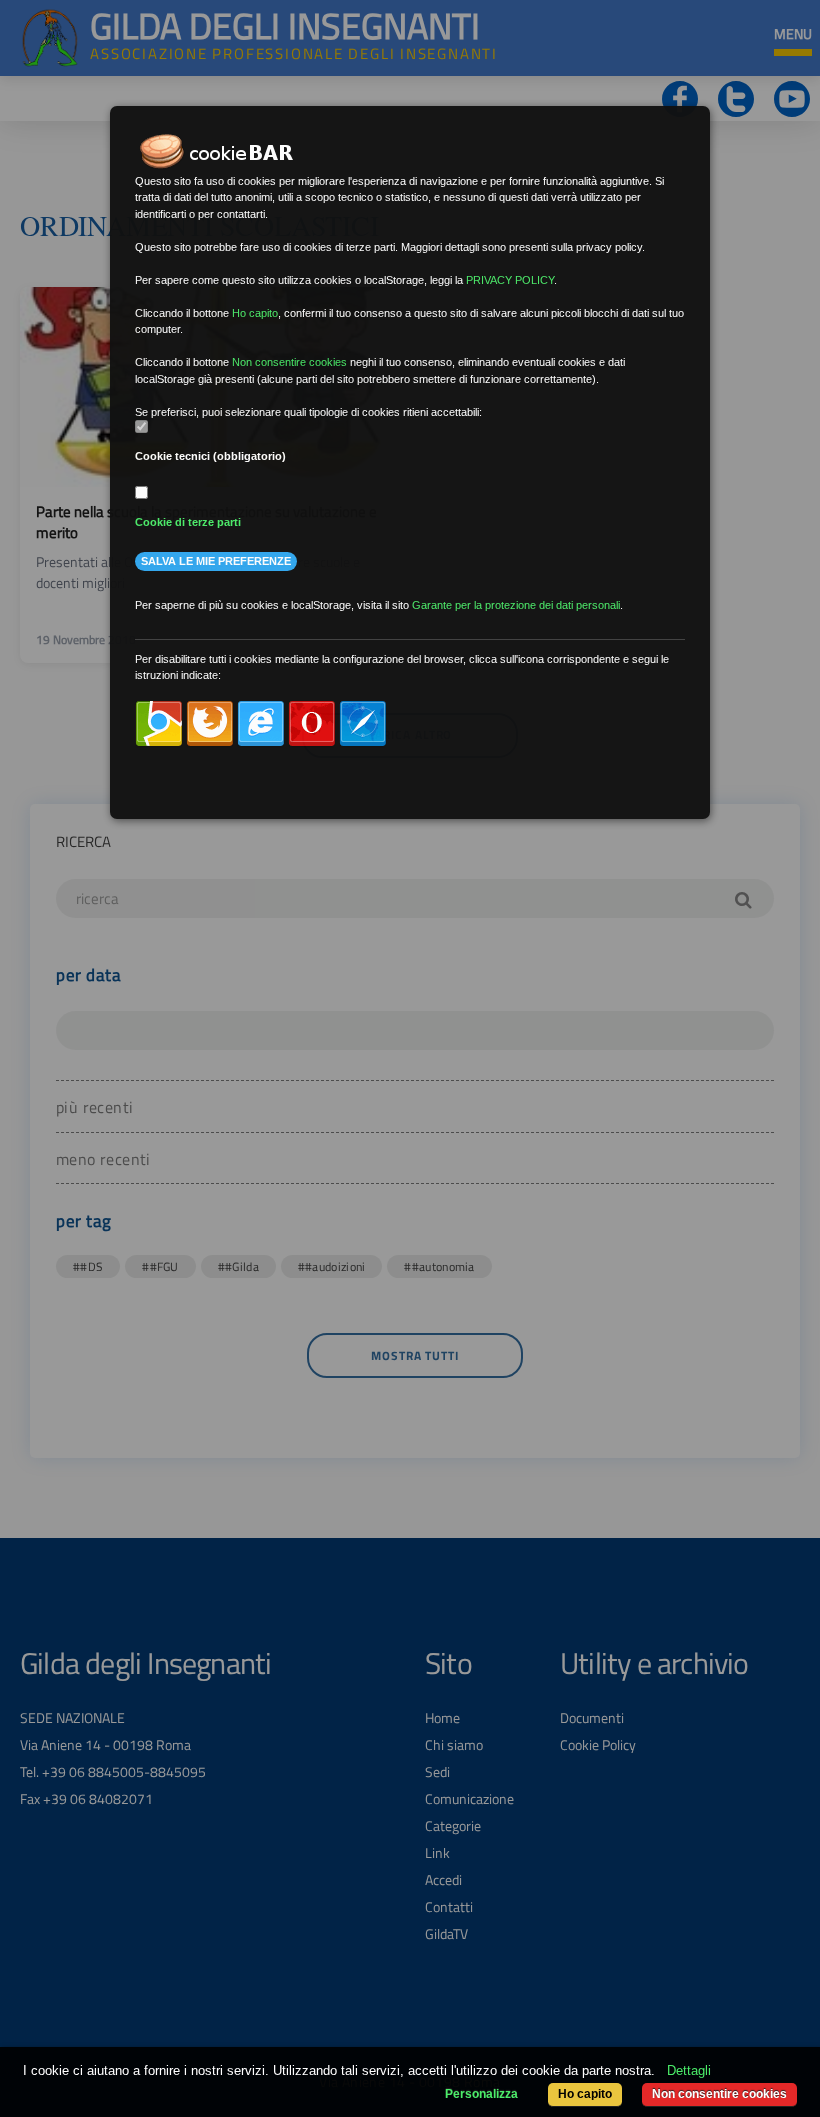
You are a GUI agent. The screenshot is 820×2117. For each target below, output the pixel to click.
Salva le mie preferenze (216, 561)
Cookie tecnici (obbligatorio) (210, 456)
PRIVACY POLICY (510, 280)
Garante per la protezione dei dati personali (516, 605)
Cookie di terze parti (188, 522)
